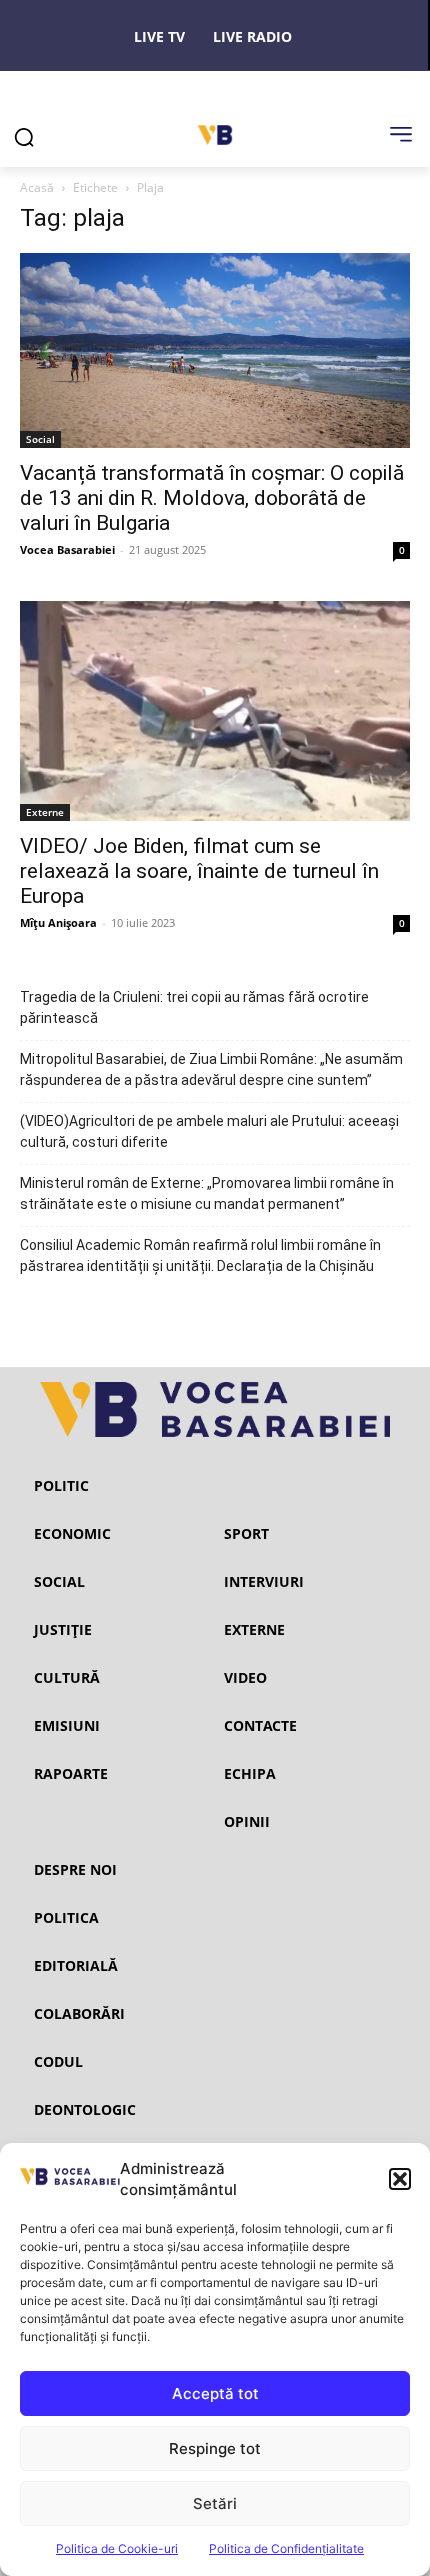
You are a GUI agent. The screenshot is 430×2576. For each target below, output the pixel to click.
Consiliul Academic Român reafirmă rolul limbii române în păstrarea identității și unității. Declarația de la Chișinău (200, 1255)
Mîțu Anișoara (58, 922)
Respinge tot (215, 2448)
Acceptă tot (215, 2393)
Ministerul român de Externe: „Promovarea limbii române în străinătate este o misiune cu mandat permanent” (207, 1193)
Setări (215, 2503)
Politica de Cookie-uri (117, 2548)
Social (40, 439)
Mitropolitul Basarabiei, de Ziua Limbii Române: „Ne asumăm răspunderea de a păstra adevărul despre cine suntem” (211, 1069)
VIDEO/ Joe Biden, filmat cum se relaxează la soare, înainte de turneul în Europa (199, 871)
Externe (45, 812)
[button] (400, 2179)
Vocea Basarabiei (67, 549)
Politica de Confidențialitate (286, 2548)
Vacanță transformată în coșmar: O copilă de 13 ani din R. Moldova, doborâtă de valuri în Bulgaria (212, 498)
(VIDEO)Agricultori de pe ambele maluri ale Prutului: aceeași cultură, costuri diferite (209, 1131)
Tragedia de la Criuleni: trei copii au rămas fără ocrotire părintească (194, 1007)
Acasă (37, 187)
